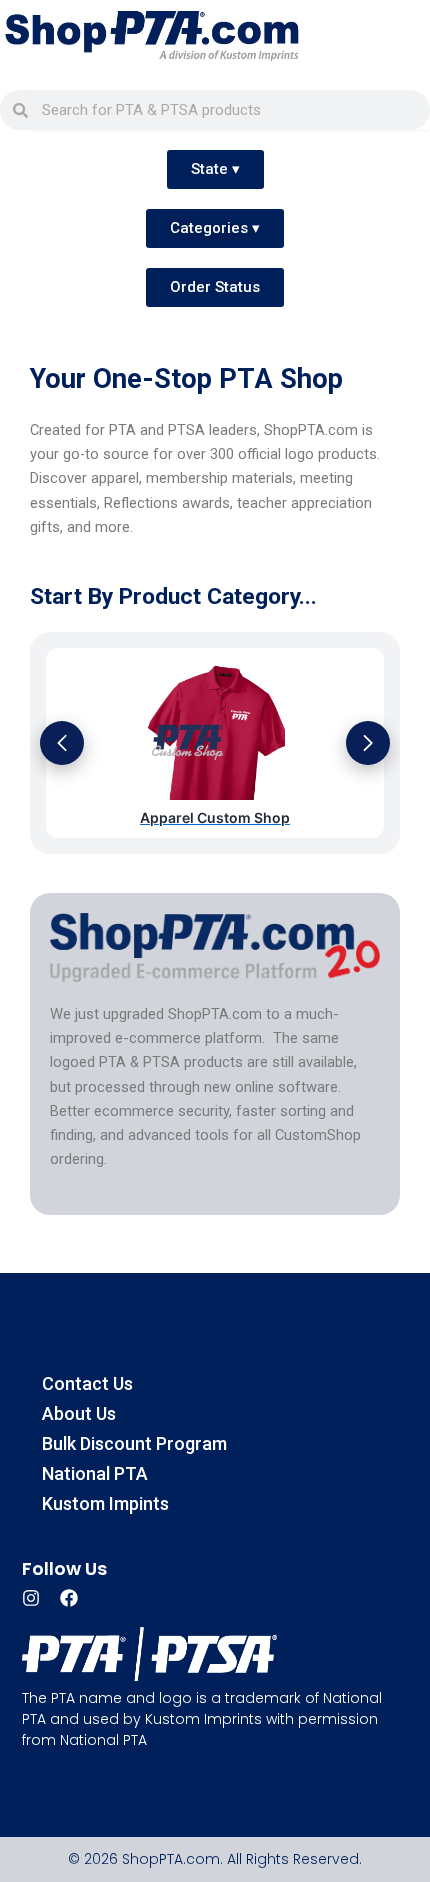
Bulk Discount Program (134, 1443)
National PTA (95, 1473)
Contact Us (87, 1383)
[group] (215, 743)
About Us (79, 1413)
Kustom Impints (105, 1503)
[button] (62, 743)
